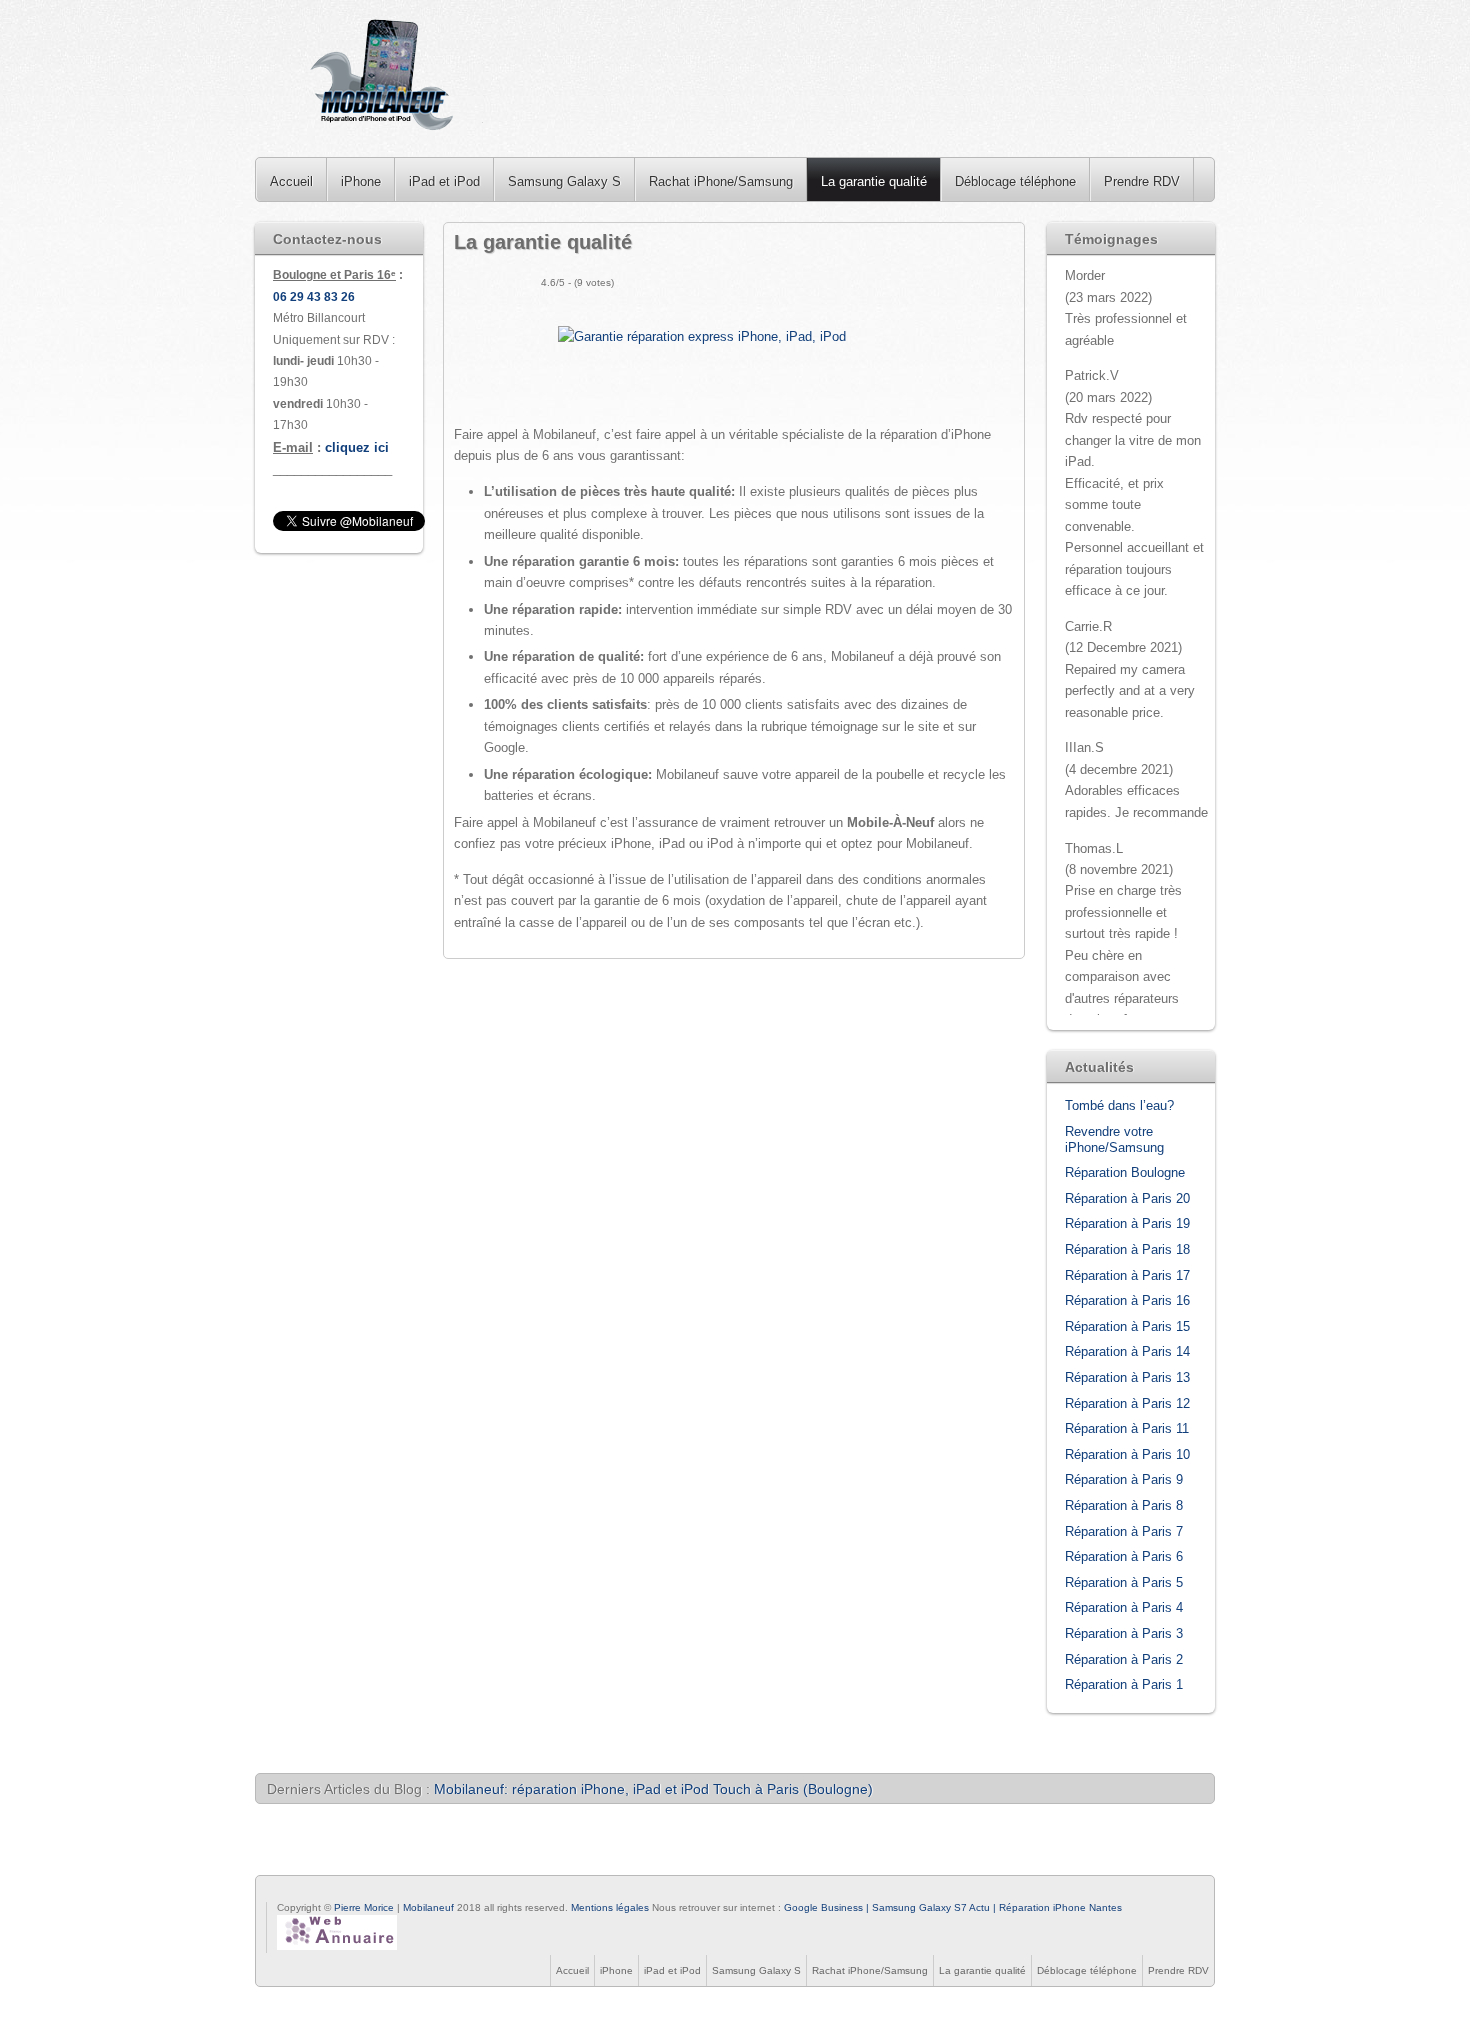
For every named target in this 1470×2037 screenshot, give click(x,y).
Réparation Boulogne (1125, 1172)
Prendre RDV (1142, 181)
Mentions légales (610, 1907)
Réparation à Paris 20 (1127, 1198)
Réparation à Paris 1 (1124, 1684)
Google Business (823, 1907)
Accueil (291, 181)
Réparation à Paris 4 (1124, 1607)
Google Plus (323, 1892)
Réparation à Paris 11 (1127, 1428)
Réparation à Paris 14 (1127, 1351)
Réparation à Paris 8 (1124, 1505)
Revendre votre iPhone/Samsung (1114, 1139)
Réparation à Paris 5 (1124, 1582)
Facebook (275, 1892)
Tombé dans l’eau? (1119, 1105)
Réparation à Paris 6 (1124, 1556)
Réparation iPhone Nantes (1060, 1907)
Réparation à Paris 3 (1124, 1633)
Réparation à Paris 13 (1127, 1377)
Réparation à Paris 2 (1124, 1659)
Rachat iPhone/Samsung (721, 181)
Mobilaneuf (430, 1907)
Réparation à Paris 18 (1127, 1249)
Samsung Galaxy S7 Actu (931, 1907)
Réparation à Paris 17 (1127, 1275)
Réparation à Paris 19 (1127, 1223)
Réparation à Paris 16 (1127, 1300)
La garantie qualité (874, 181)
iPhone (361, 181)
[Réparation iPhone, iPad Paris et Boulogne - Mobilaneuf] (384, 78)
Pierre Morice (364, 1907)
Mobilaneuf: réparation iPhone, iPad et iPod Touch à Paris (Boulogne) (653, 1789)
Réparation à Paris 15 (1127, 1326)
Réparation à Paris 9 (1124, 1479)
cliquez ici (357, 447)
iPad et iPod (444, 181)
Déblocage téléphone (1015, 181)
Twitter (299, 1892)
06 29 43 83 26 (314, 297)
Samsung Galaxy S (564, 181)
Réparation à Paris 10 (1127, 1454)
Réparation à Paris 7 (1124, 1531)
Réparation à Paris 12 (1127, 1403)
